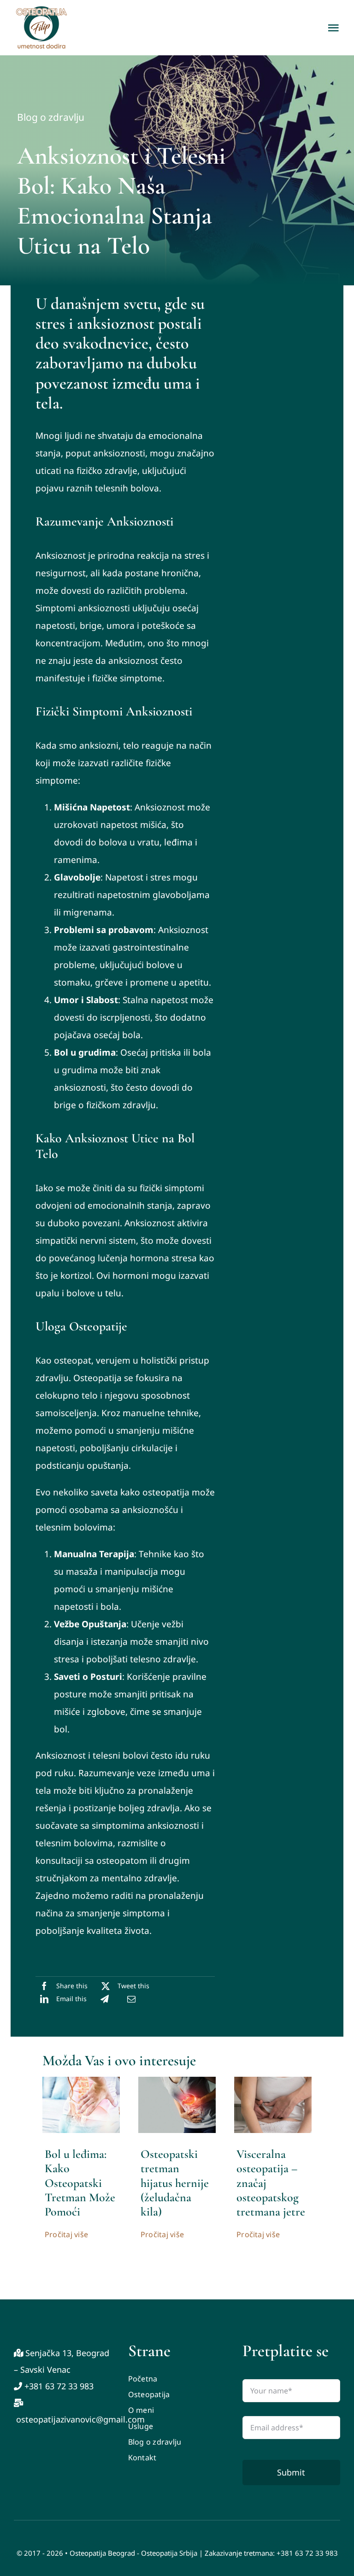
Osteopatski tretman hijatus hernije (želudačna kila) (175, 2183)
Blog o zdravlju (51, 117)
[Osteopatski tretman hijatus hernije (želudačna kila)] (177, 2081)
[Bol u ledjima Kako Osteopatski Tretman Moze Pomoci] (81, 2081)
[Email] (131, 1999)
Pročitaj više (66, 2234)
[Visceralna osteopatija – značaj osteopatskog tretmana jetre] (273, 2081)
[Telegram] (105, 1999)
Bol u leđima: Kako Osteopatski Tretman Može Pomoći (80, 2183)
